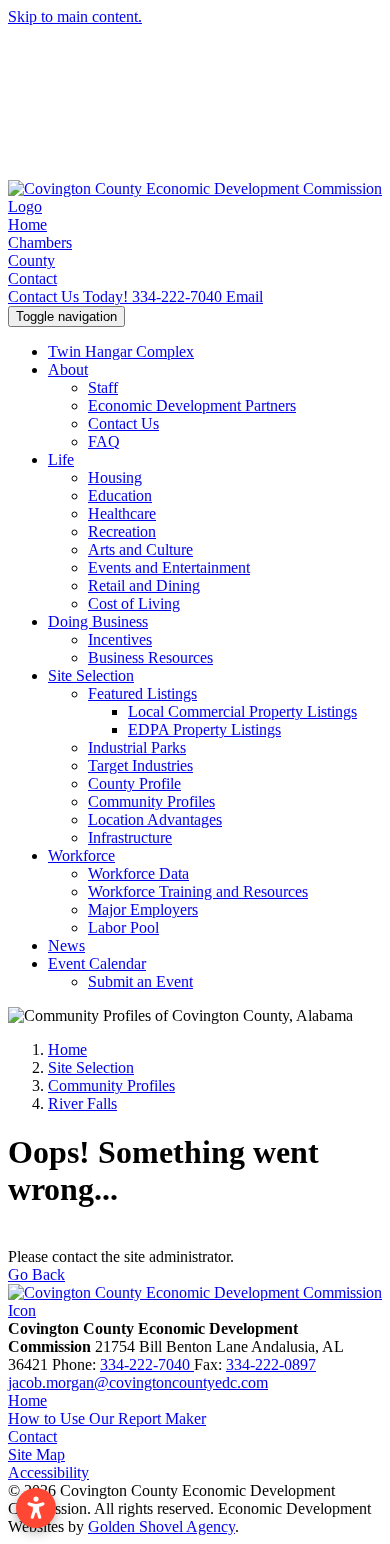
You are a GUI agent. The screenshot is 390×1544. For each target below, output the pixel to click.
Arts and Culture (140, 549)
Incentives (120, 639)
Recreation (122, 531)
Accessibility (48, 1472)
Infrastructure (130, 837)
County (31, 260)
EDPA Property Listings (204, 729)
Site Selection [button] (91, 675)
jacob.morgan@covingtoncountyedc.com (138, 1382)
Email (244, 296)
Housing (115, 477)
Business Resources (150, 657)
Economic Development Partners (192, 405)
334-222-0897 (271, 1364)
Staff (103, 387)
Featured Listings (142, 693)
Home (27, 224)
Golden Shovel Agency (161, 1526)
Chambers (40, 242)
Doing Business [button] (98, 621)
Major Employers (143, 909)
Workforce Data (138, 873)
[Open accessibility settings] (36, 1508)
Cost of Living (134, 603)
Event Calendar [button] (97, 963)
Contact (32, 278)
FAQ (104, 441)
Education (120, 495)
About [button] (68, 369)
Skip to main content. (75, 16)
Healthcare (122, 513)
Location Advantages (155, 819)
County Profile (134, 783)
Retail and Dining (144, 585)
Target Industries (140, 765)
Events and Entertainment (169, 567)
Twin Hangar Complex (121, 351)
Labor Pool (123, 927)
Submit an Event (140, 981)
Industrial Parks (137, 747)
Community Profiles (151, 801)
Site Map (36, 1454)
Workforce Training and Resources (198, 891)
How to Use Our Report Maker (107, 1418)
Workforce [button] (81, 855)
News (66, 945)
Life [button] (61, 459)
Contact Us (123, 423)
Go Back (36, 1274)
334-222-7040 (117, 296)
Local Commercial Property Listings (242, 711)
